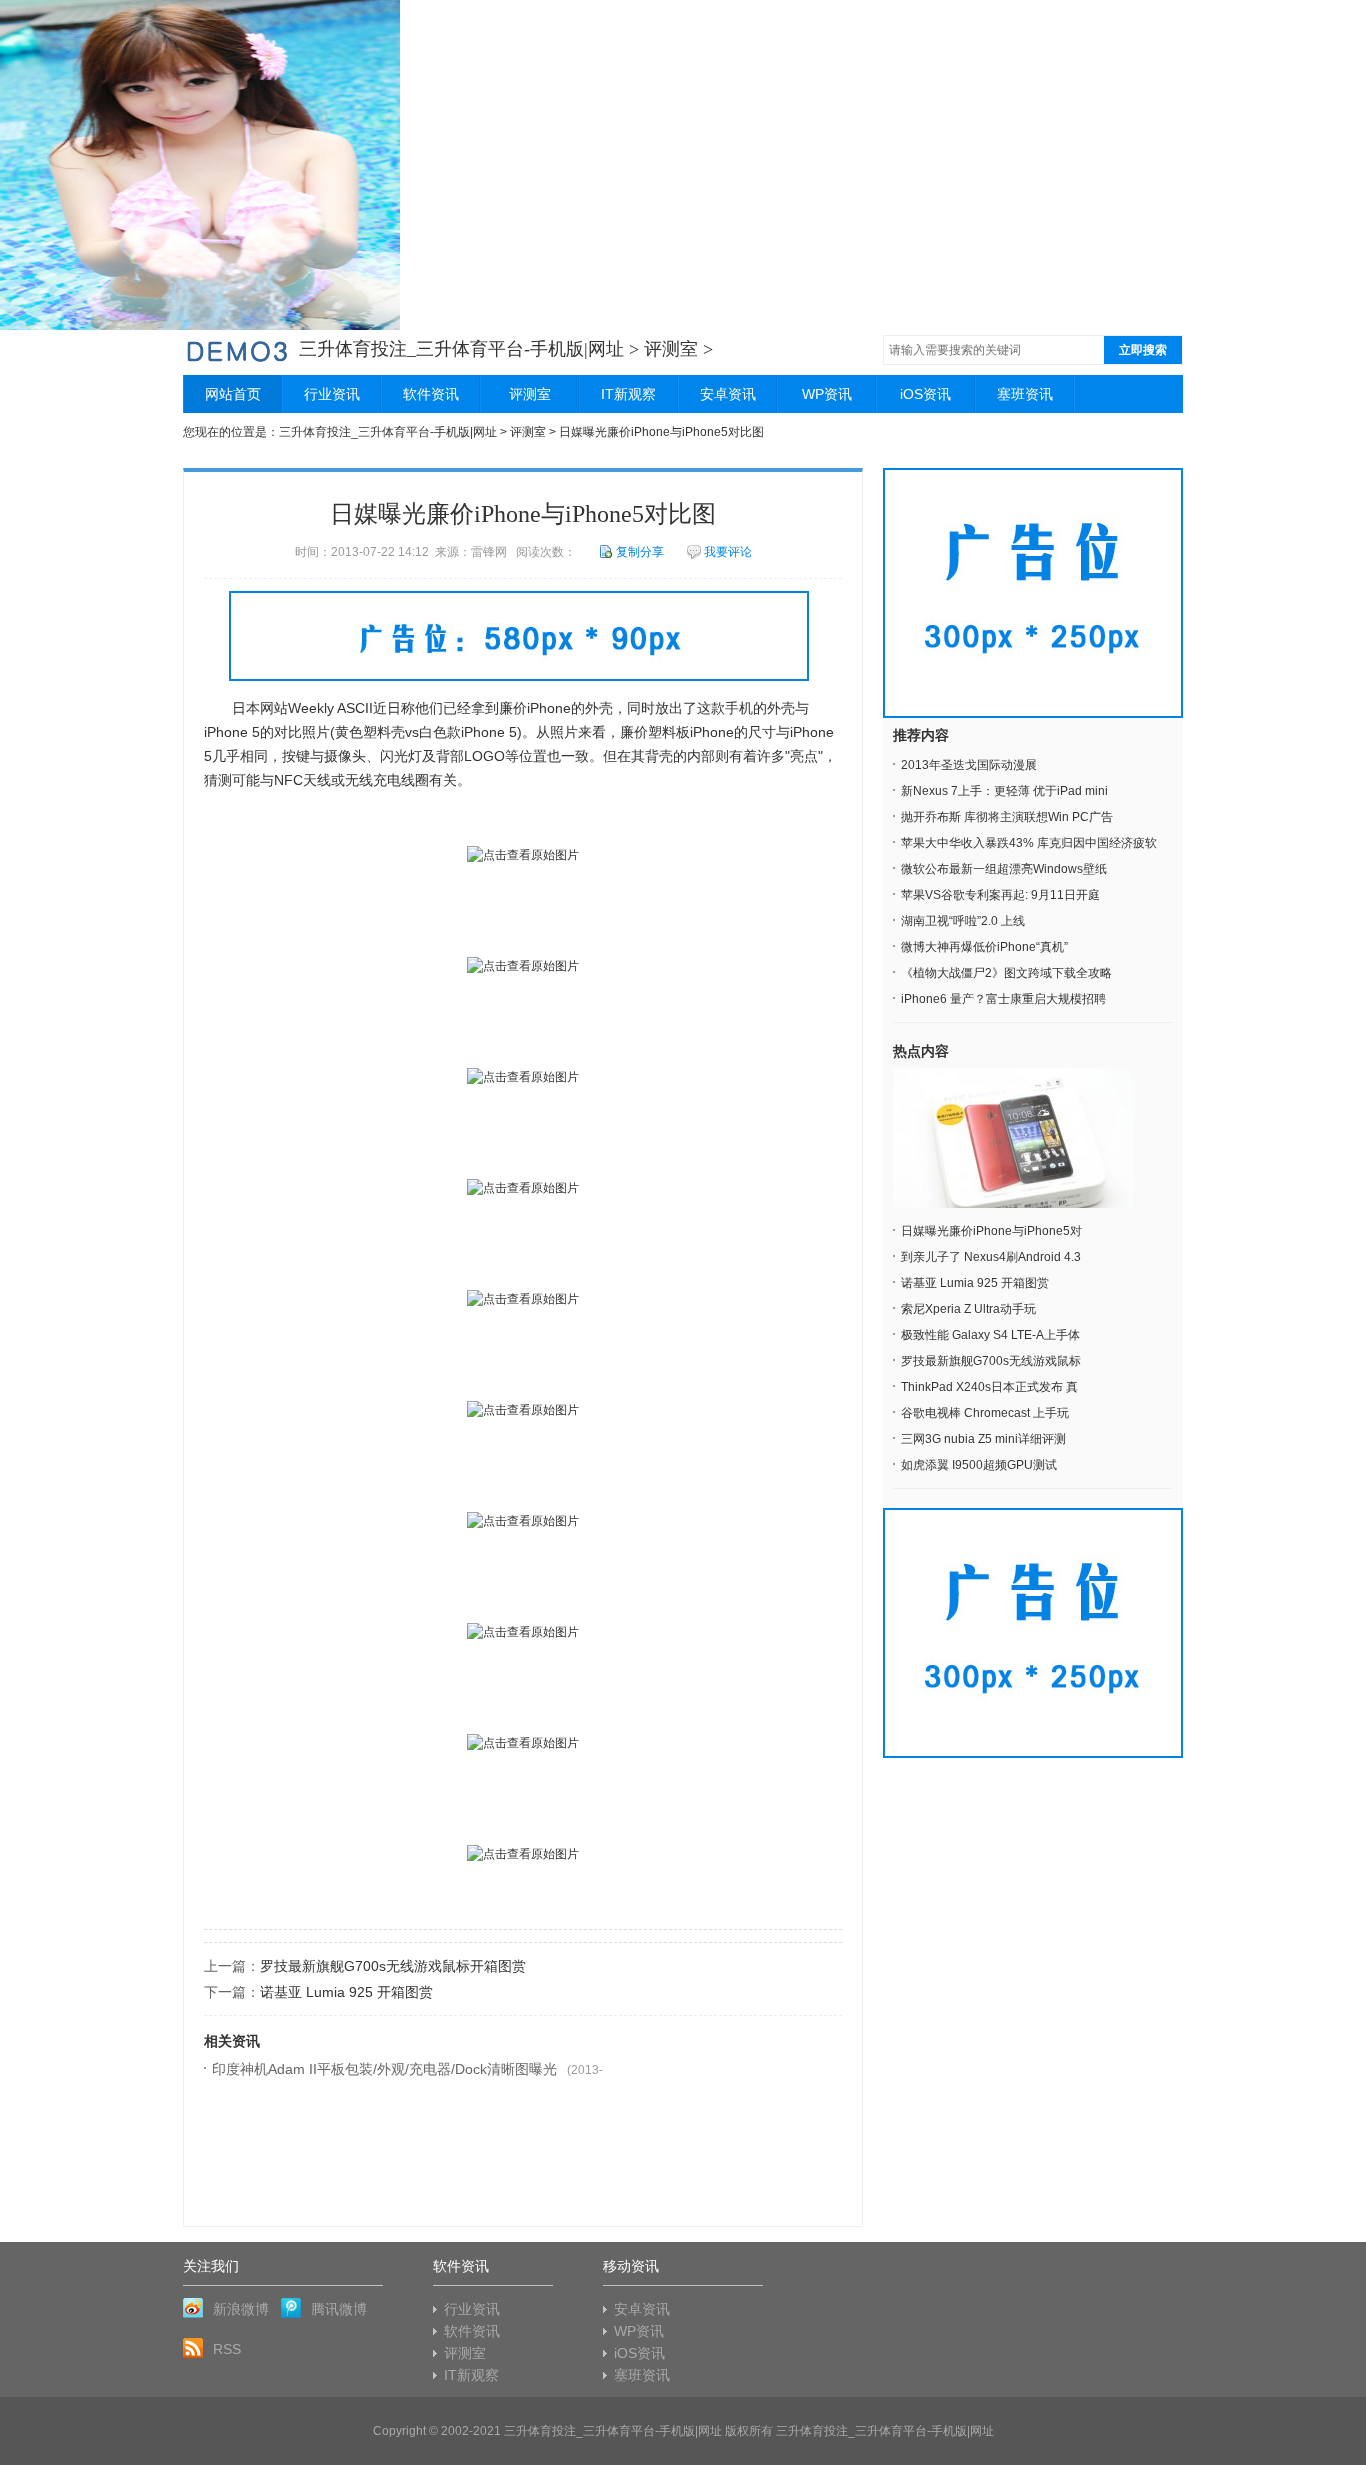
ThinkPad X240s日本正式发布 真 (989, 1387)
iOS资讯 (925, 394)
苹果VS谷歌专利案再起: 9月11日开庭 (1000, 895)
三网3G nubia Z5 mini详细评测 (983, 1439)
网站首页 (233, 394)
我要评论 (728, 552)
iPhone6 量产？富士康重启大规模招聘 (1003, 999)
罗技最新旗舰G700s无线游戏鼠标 (991, 1361)
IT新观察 (628, 394)
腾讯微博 (339, 2309)
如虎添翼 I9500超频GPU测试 (979, 1465)
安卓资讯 (728, 394)
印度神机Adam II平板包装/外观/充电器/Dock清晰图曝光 (384, 2069)
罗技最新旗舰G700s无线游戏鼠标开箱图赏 (393, 1966)
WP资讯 (827, 394)
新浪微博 (241, 2309)
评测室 (671, 349)
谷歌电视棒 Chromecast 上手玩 (985, 1413)
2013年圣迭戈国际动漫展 (969, 765)
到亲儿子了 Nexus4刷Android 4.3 (991, 1257)
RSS (227, 2349)
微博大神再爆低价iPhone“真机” (984, 947)
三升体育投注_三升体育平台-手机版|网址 (461, 349)
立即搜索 (1143, 350)
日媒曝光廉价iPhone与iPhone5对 (991, 1231)
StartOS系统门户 (237, 349)
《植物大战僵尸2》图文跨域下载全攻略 (1006, 973)
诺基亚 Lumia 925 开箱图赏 (346, 1992)
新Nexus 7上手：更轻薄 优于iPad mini (1004, 791)
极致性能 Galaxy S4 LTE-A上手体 (990, 1335)
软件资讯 (431, 394)
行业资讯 (332, 394)
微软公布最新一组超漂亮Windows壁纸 (1004, 869)
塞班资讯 (1025, 394)
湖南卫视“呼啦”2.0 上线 (963, 921)
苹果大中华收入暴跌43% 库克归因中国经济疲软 (1029, 843)
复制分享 (640, 552)
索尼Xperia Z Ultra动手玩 (968, 1309)
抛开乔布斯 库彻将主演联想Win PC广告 (1007, 817)
